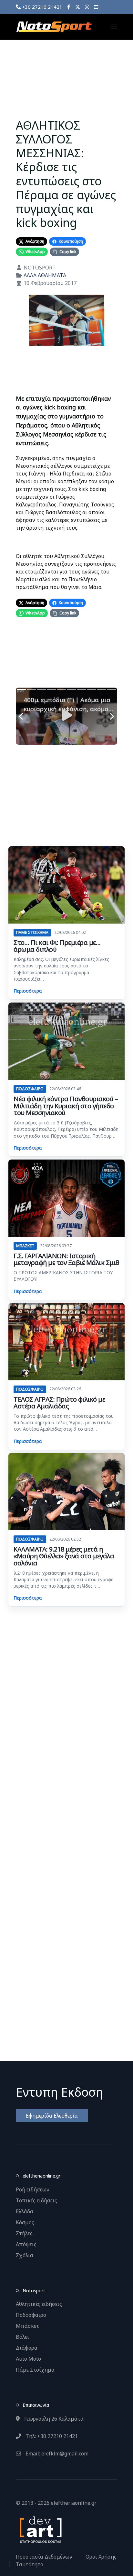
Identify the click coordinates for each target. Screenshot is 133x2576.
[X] (78, 7)
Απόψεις (26, 2244)
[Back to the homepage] (54, 27)
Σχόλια (25, 2255)
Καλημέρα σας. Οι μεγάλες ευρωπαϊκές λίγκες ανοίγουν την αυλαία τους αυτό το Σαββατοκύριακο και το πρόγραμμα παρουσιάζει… (61, 969)
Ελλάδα (25, 2211)
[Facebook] (69, 7)
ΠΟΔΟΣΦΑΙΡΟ (30, 1089)
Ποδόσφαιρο (31, 2315)
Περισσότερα (28, 991)
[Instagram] (87, 7)
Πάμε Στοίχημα (35, 2370)
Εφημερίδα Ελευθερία (52, 2116)
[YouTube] (96, 7)
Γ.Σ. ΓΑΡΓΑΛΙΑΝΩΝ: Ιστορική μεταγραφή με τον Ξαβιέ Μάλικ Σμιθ (66, 1259)
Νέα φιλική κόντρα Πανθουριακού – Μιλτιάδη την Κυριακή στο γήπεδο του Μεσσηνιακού (66, 1106)
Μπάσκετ (27, 2326)
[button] (114, 27)
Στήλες (24, 2233)
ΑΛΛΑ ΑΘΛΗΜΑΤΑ (45, 275)
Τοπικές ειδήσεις (36, 2200)
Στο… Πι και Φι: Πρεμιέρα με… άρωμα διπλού (57, 946)
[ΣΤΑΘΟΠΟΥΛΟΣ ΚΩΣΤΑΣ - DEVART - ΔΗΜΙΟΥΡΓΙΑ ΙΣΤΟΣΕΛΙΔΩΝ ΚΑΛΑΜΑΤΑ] (40, 2529)
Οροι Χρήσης (101, 2557)
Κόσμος (25, 2222)
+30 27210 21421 (41, 7)
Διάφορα (27, 2348)
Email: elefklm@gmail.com (56, 2454)
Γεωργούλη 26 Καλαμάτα (53, 2419)
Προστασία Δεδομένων (44, 2557)
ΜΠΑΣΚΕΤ (25, 1246)
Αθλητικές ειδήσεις (39, 2304)
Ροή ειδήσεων (33, 2189)
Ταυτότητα (30, 2564)
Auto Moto (28, 2359)
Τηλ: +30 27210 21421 (51, 2436)
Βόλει (22, 2337)
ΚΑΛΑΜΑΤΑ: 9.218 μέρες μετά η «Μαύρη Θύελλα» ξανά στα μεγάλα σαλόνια (64, 1556)
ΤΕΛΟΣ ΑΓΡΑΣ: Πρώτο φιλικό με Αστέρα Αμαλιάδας (59, 1403)
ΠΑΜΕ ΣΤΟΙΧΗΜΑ (32, 932)
